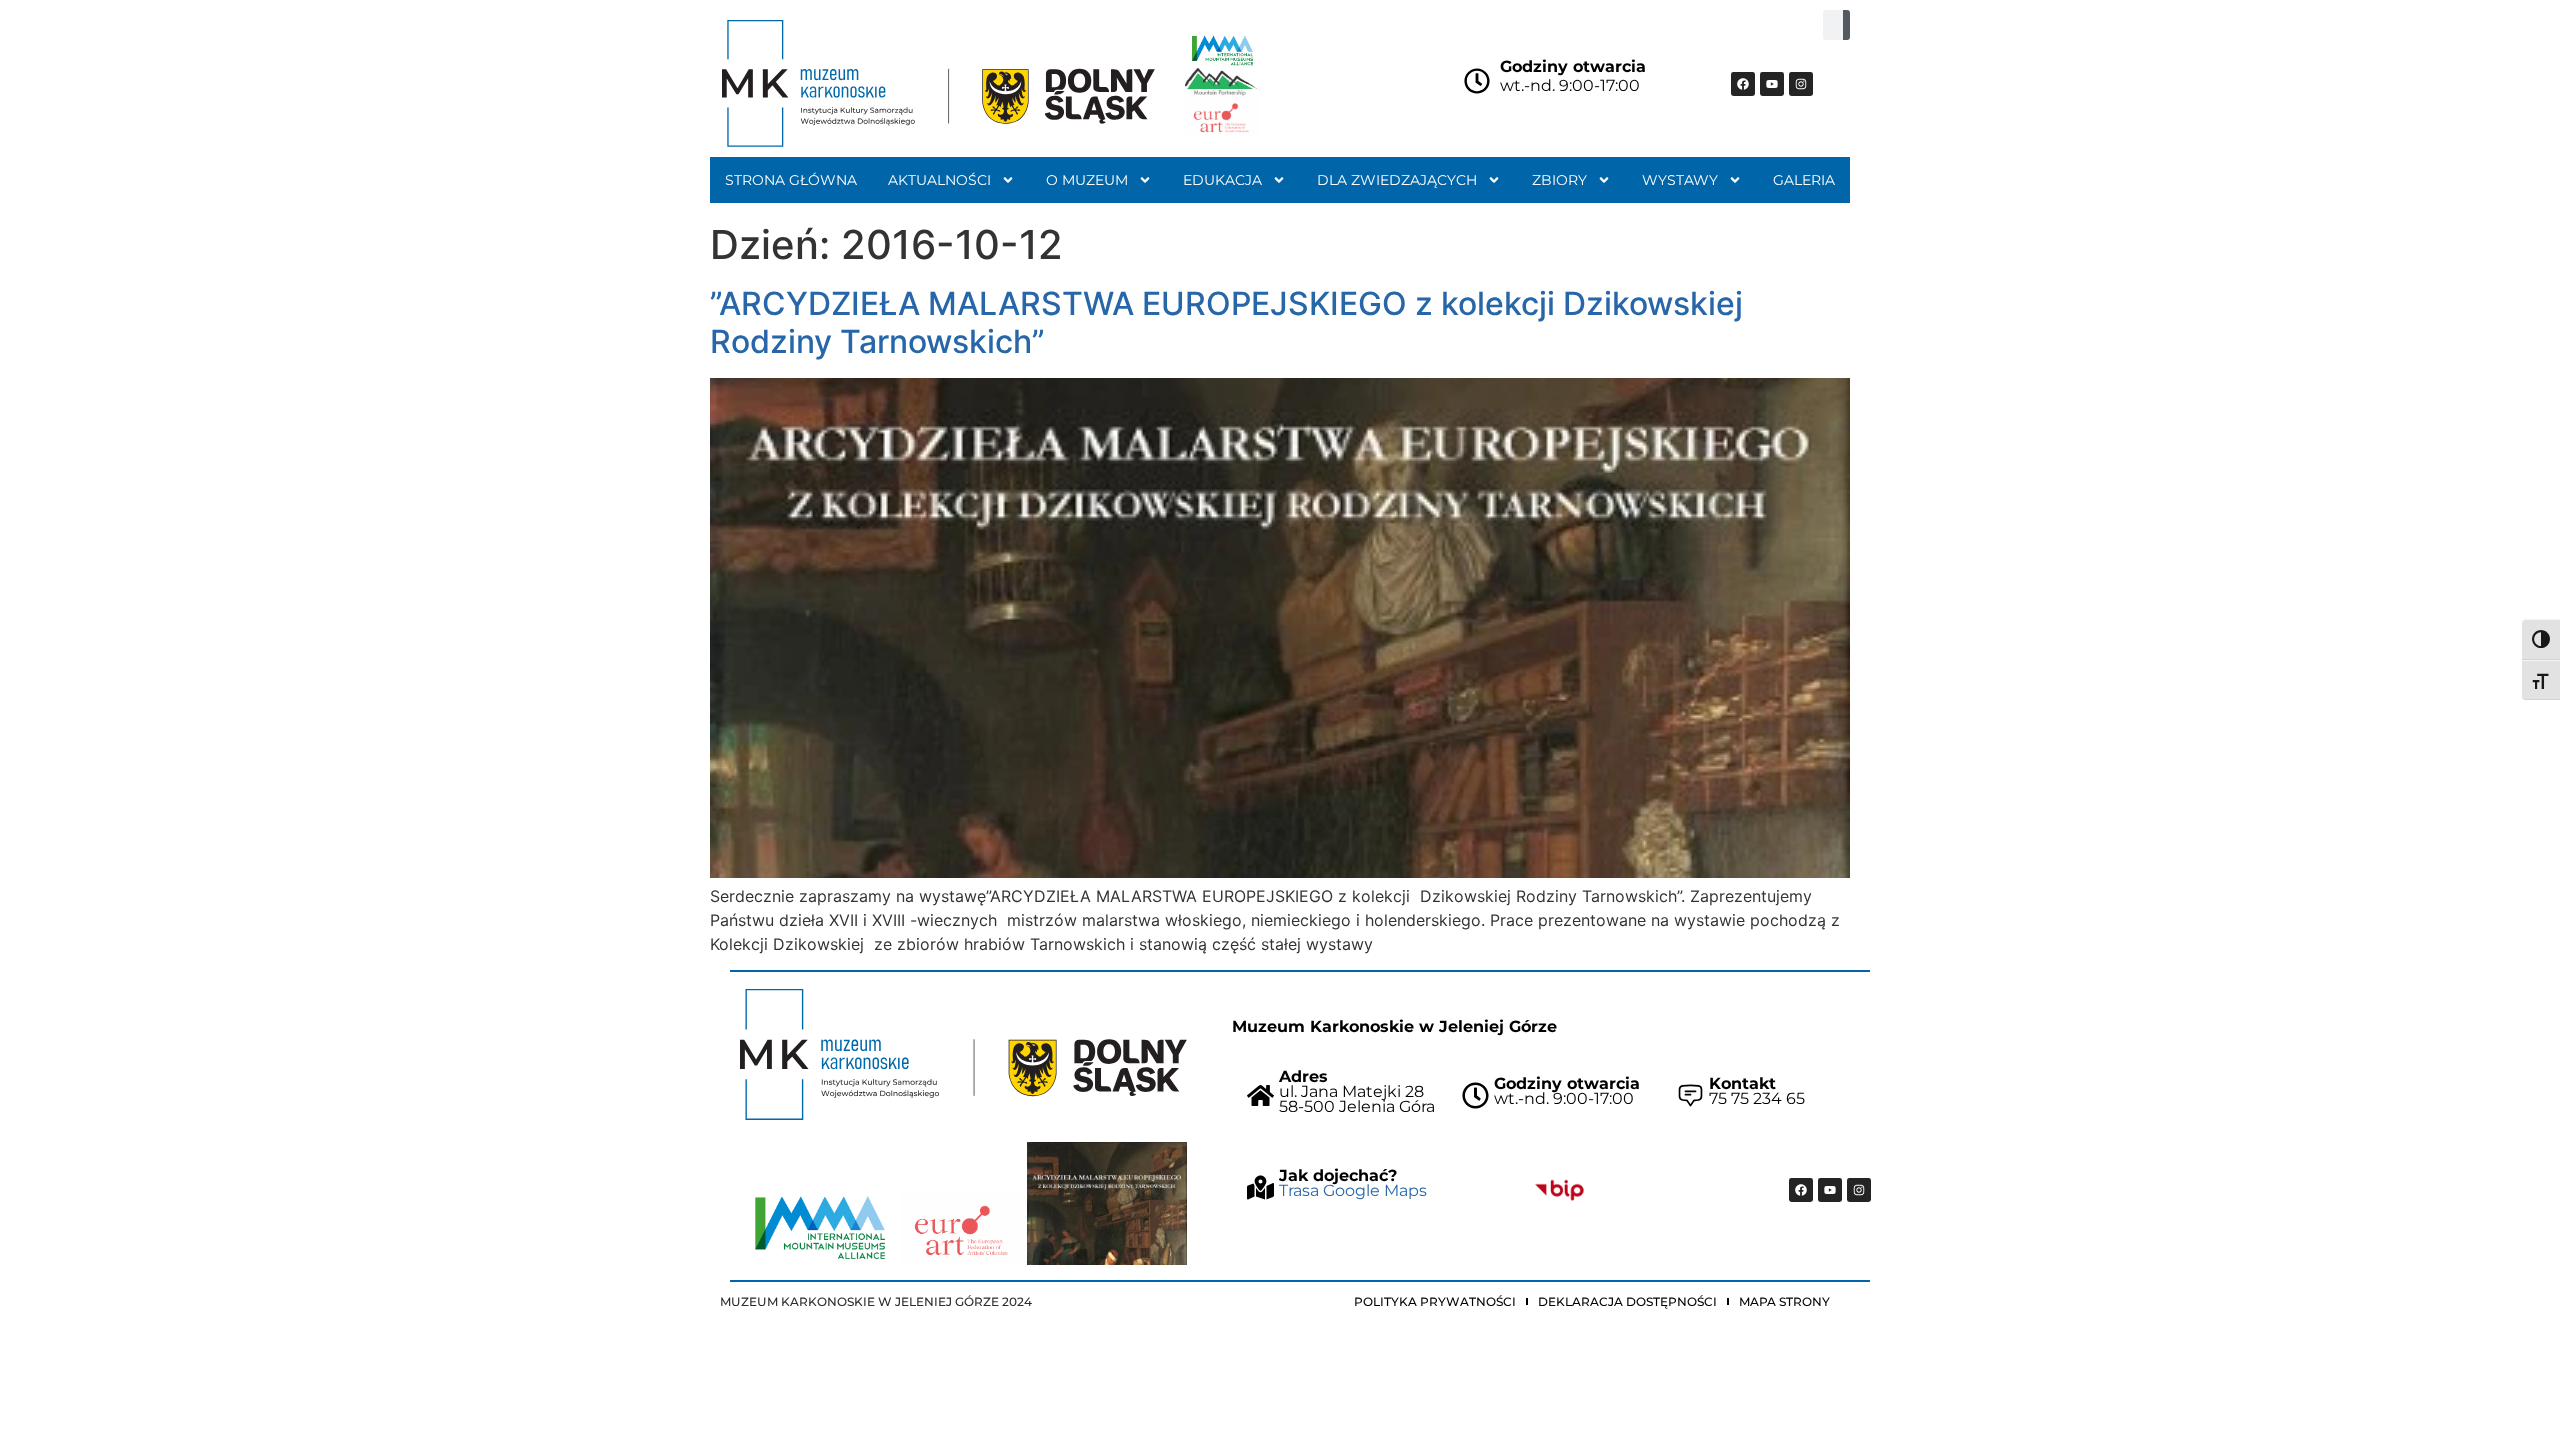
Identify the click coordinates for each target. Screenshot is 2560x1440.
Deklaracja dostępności (1627, 1301)
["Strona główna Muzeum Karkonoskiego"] (963, 1054)
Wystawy (1680, 180)
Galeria (1804, 180)
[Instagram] (1801, 84)
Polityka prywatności (1435, 1301)
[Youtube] (1772, 84)
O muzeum (1087, 180)
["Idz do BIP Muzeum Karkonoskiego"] (1559, 1190)
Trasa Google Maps (1353, 1190)
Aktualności (939, 180)
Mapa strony (1784, 1301)
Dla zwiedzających (1397, 180)
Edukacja (1222, 180)
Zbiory (1559, 180)
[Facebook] (1743, 84)
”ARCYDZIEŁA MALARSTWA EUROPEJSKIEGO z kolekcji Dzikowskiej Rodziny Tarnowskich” (1226, 322)
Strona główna (791, 180)
